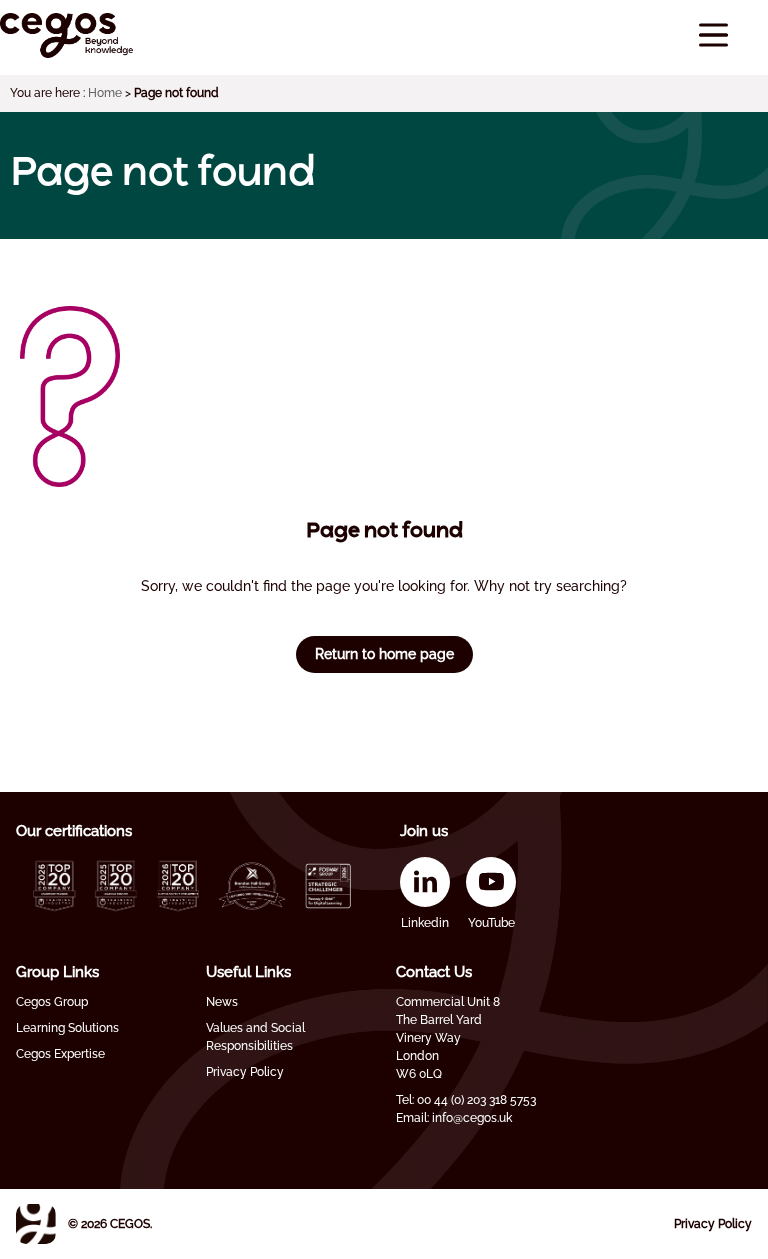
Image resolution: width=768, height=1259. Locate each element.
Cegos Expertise (60, 1054)
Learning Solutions (67, 1028)
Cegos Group (52, 1002)
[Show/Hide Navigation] (713, 35)
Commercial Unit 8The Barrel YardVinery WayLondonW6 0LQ (448, 1038)
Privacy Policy (245, 1072)
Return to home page (384, 654)
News (222, 1002)
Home (105, 93)
